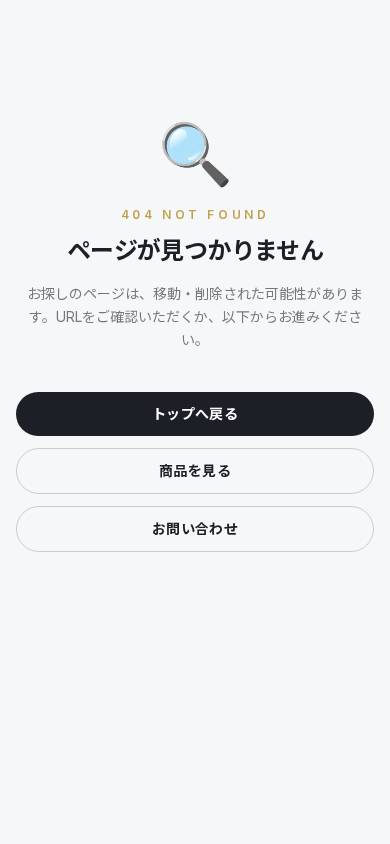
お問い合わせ (195, 528)
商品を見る (195, 470)
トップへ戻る (195, 413)
